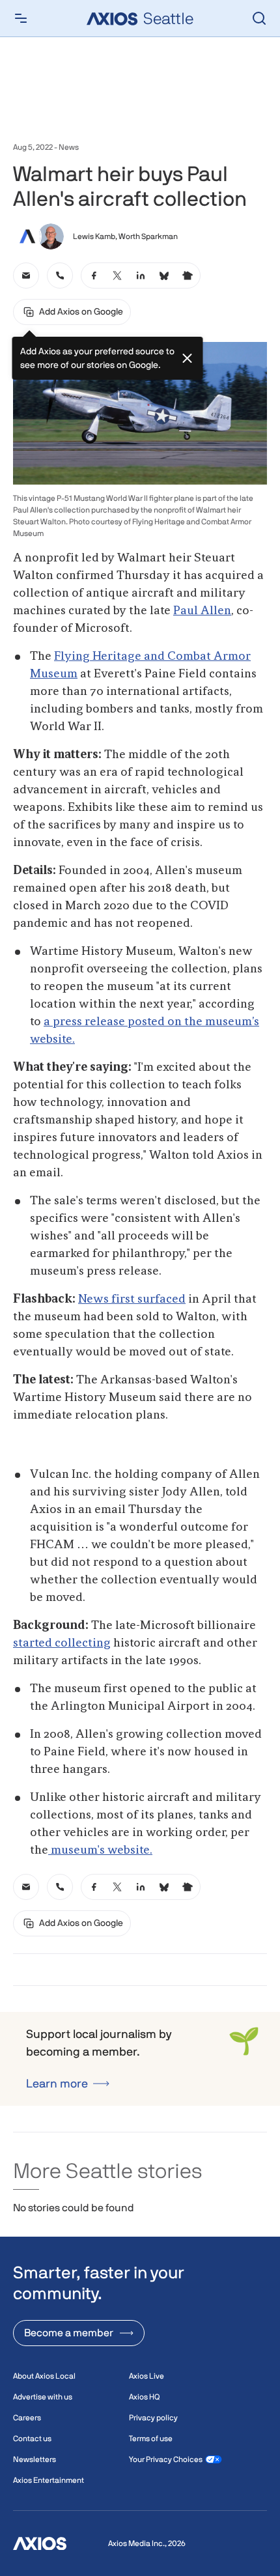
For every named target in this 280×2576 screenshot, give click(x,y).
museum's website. (100, 1850)
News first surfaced (132, 1299)
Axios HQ (144, 2397)
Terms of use (151, 2439)
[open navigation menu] (21, 18)
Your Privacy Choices (166, 2459)
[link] (26, 276)
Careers (27, 2418)
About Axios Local (44, 2376)
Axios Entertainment (49, 2480)
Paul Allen (202, 611)
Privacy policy (153, 2418)
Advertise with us (43, 2397)
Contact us (32, 2439)
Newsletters (35, 2459)
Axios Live (147, 2376)
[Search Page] (259, 18)
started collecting (62, 1643)
